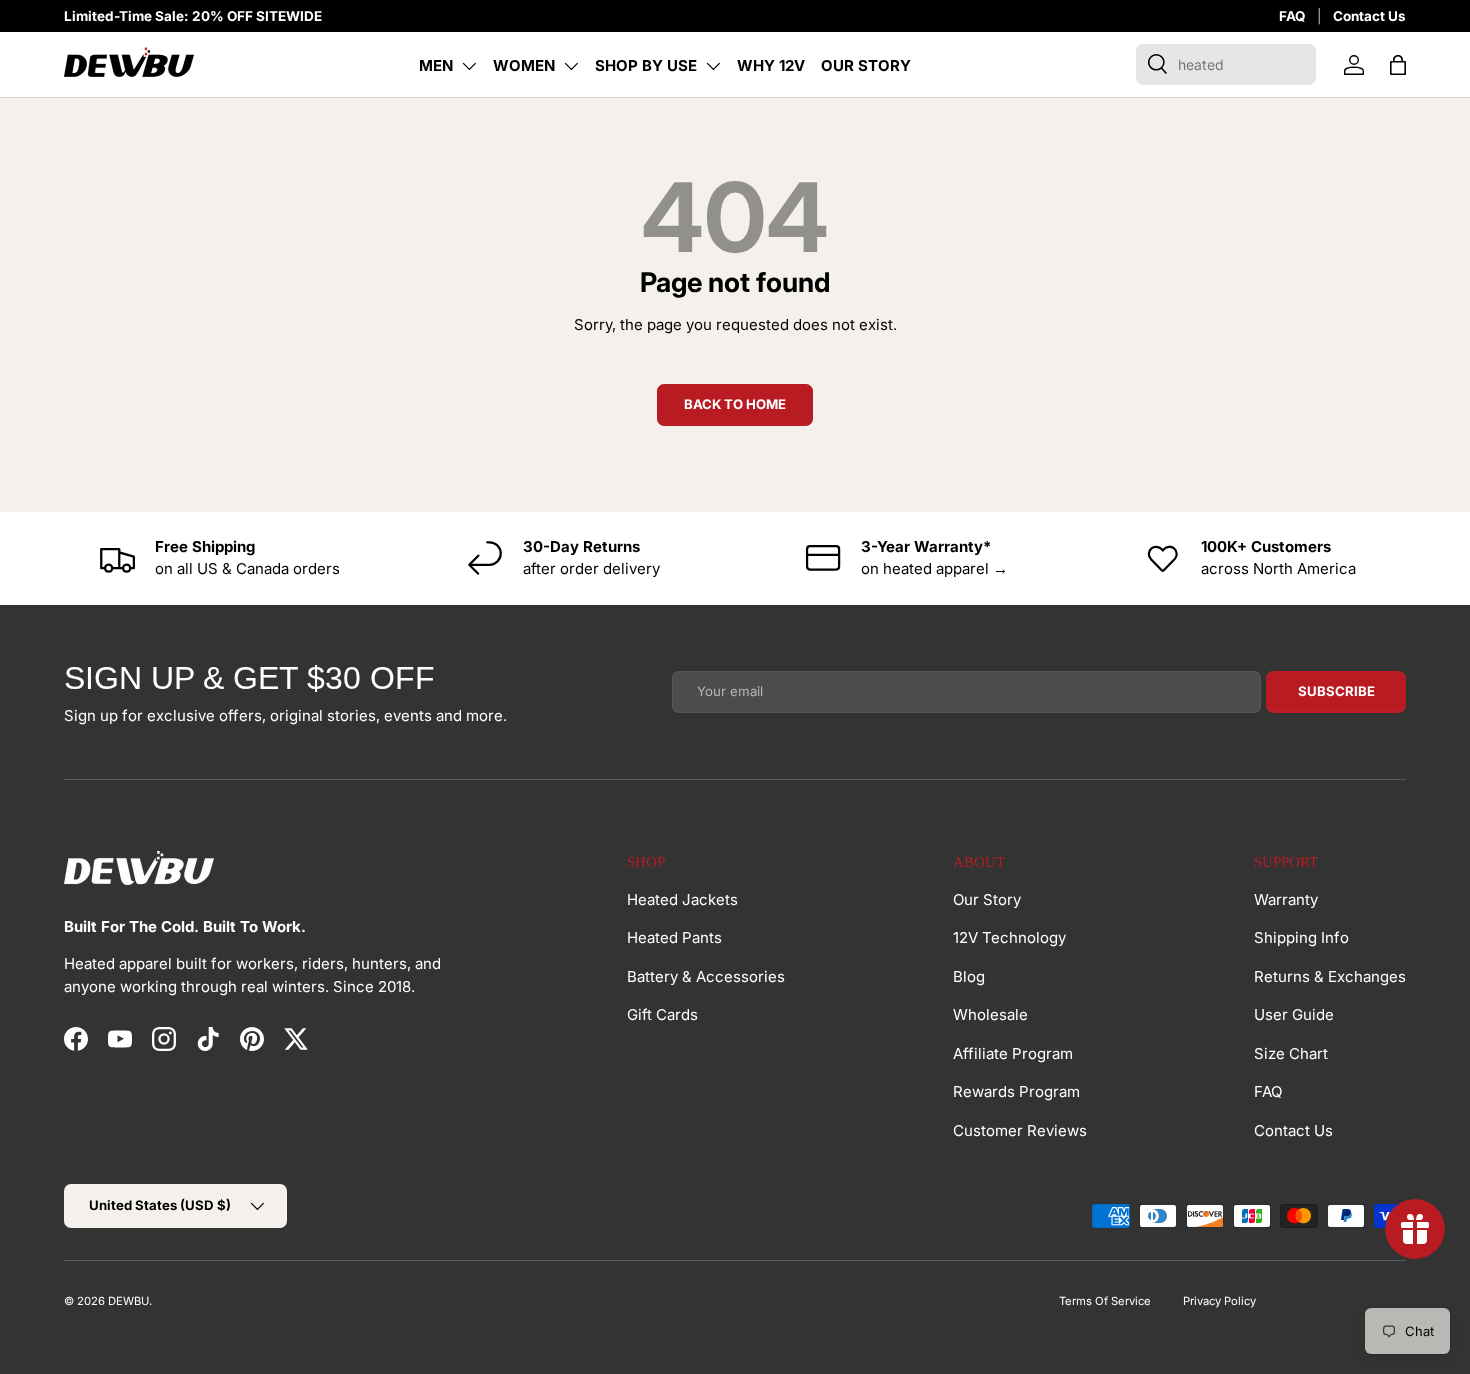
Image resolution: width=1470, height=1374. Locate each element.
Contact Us (1369, 16)
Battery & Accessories (706, 976)
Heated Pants (674, 937)
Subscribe (1336, 691)
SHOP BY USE (646, 65)
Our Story (987, 899)
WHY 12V (771, 65)
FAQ (1292, 16)
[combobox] (1226, 64)
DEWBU (128, 1301)
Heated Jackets (682, 899)
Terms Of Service (1105, 1301)
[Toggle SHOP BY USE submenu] (713, 66)
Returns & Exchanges (1330, 976)
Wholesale (990, 1014)
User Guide (1294, 1014)
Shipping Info (1301, 937)
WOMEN (524, 65)
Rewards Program (1016, 1091)
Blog (969, 976)
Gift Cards (662, 1014)
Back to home (735, 404)
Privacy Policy (1219, 1301)
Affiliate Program (1013, 1053)
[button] (1398, 65)
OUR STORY (866, 65)
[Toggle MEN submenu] (469, 66)
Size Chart (1291, 1053)
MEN (436, 65)
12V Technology (1009, 937)
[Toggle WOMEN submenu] (571, 66)
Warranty (1286, 899)
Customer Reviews (1020, 1130)
